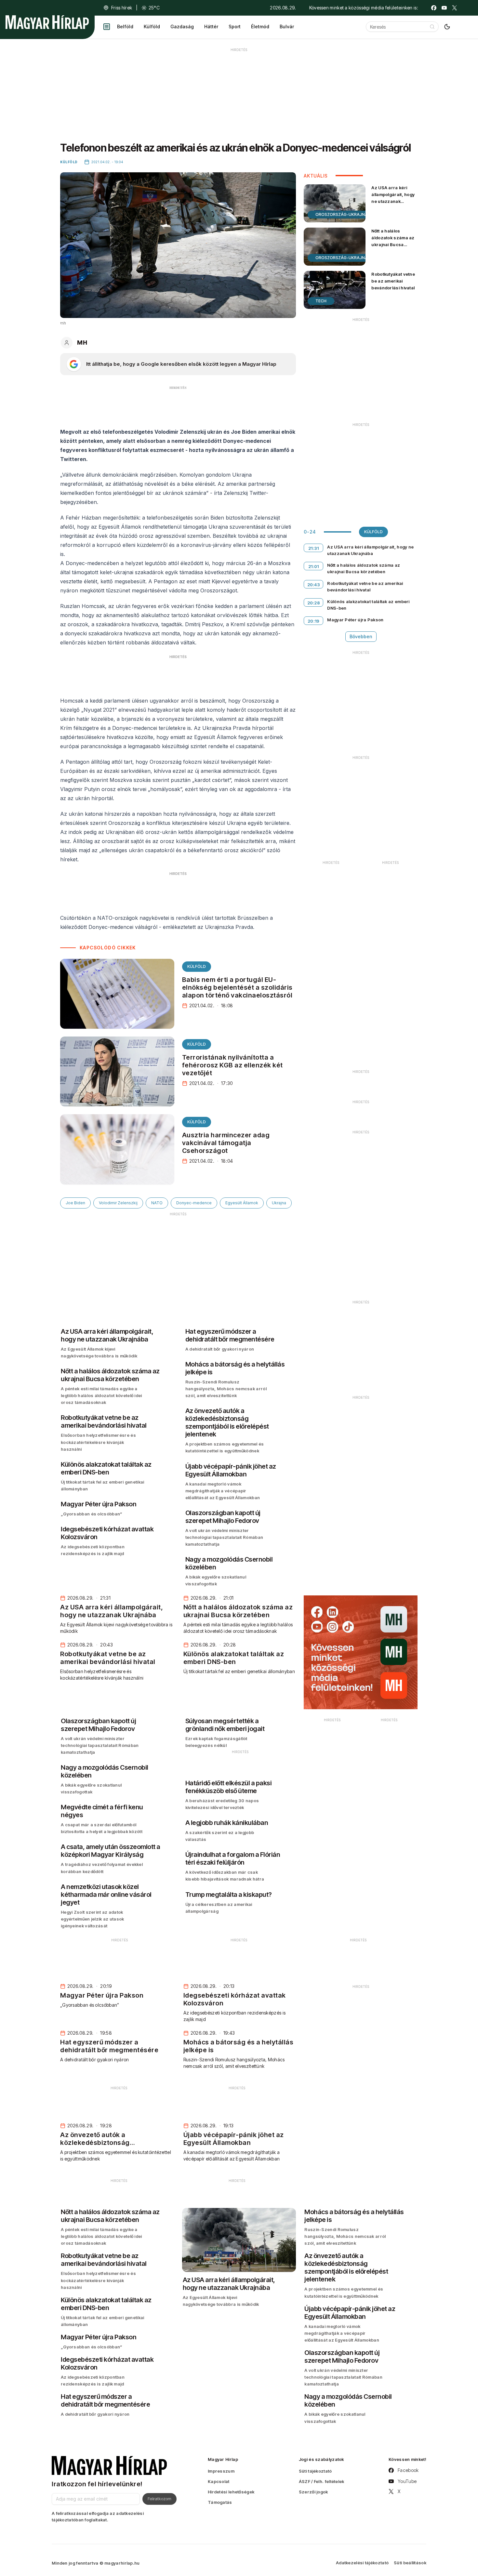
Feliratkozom (159, 2499)
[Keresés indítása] (432, 27)
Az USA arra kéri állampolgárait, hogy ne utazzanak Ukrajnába (393, 198)
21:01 (314, 566)
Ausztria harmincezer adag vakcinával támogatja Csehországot (226, 1143)
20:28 (314, 603)
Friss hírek (122, 8)
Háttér (211, 26)
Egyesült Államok (242, 1203)
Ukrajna (279, 1203)
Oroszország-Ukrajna (342, 214)
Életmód (260, 26)
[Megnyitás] (107, 27)
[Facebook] (434, 8)
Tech (321, 301)
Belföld (125, 26)
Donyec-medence (194, 1203)
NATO (157, 1203)
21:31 (314, 548)
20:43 (314, 585)
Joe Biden (75, 1203)
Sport (235, 26)
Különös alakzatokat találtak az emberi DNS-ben (368, 605)
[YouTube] (444, 8)
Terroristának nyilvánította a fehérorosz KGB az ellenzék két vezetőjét (232, 1065)
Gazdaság (182, 26)
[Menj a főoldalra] (47, 22)
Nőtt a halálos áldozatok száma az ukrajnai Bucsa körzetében (393, 241)
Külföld (152, 26)
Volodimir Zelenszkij (118, 1203)
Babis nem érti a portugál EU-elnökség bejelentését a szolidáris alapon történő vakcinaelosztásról (237, 987)
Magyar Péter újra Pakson (355, 620)
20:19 (314, 621)
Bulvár (287, 26)
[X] (455, 8)
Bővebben (361, 636)
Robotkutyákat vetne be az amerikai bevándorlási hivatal (393, 281)
